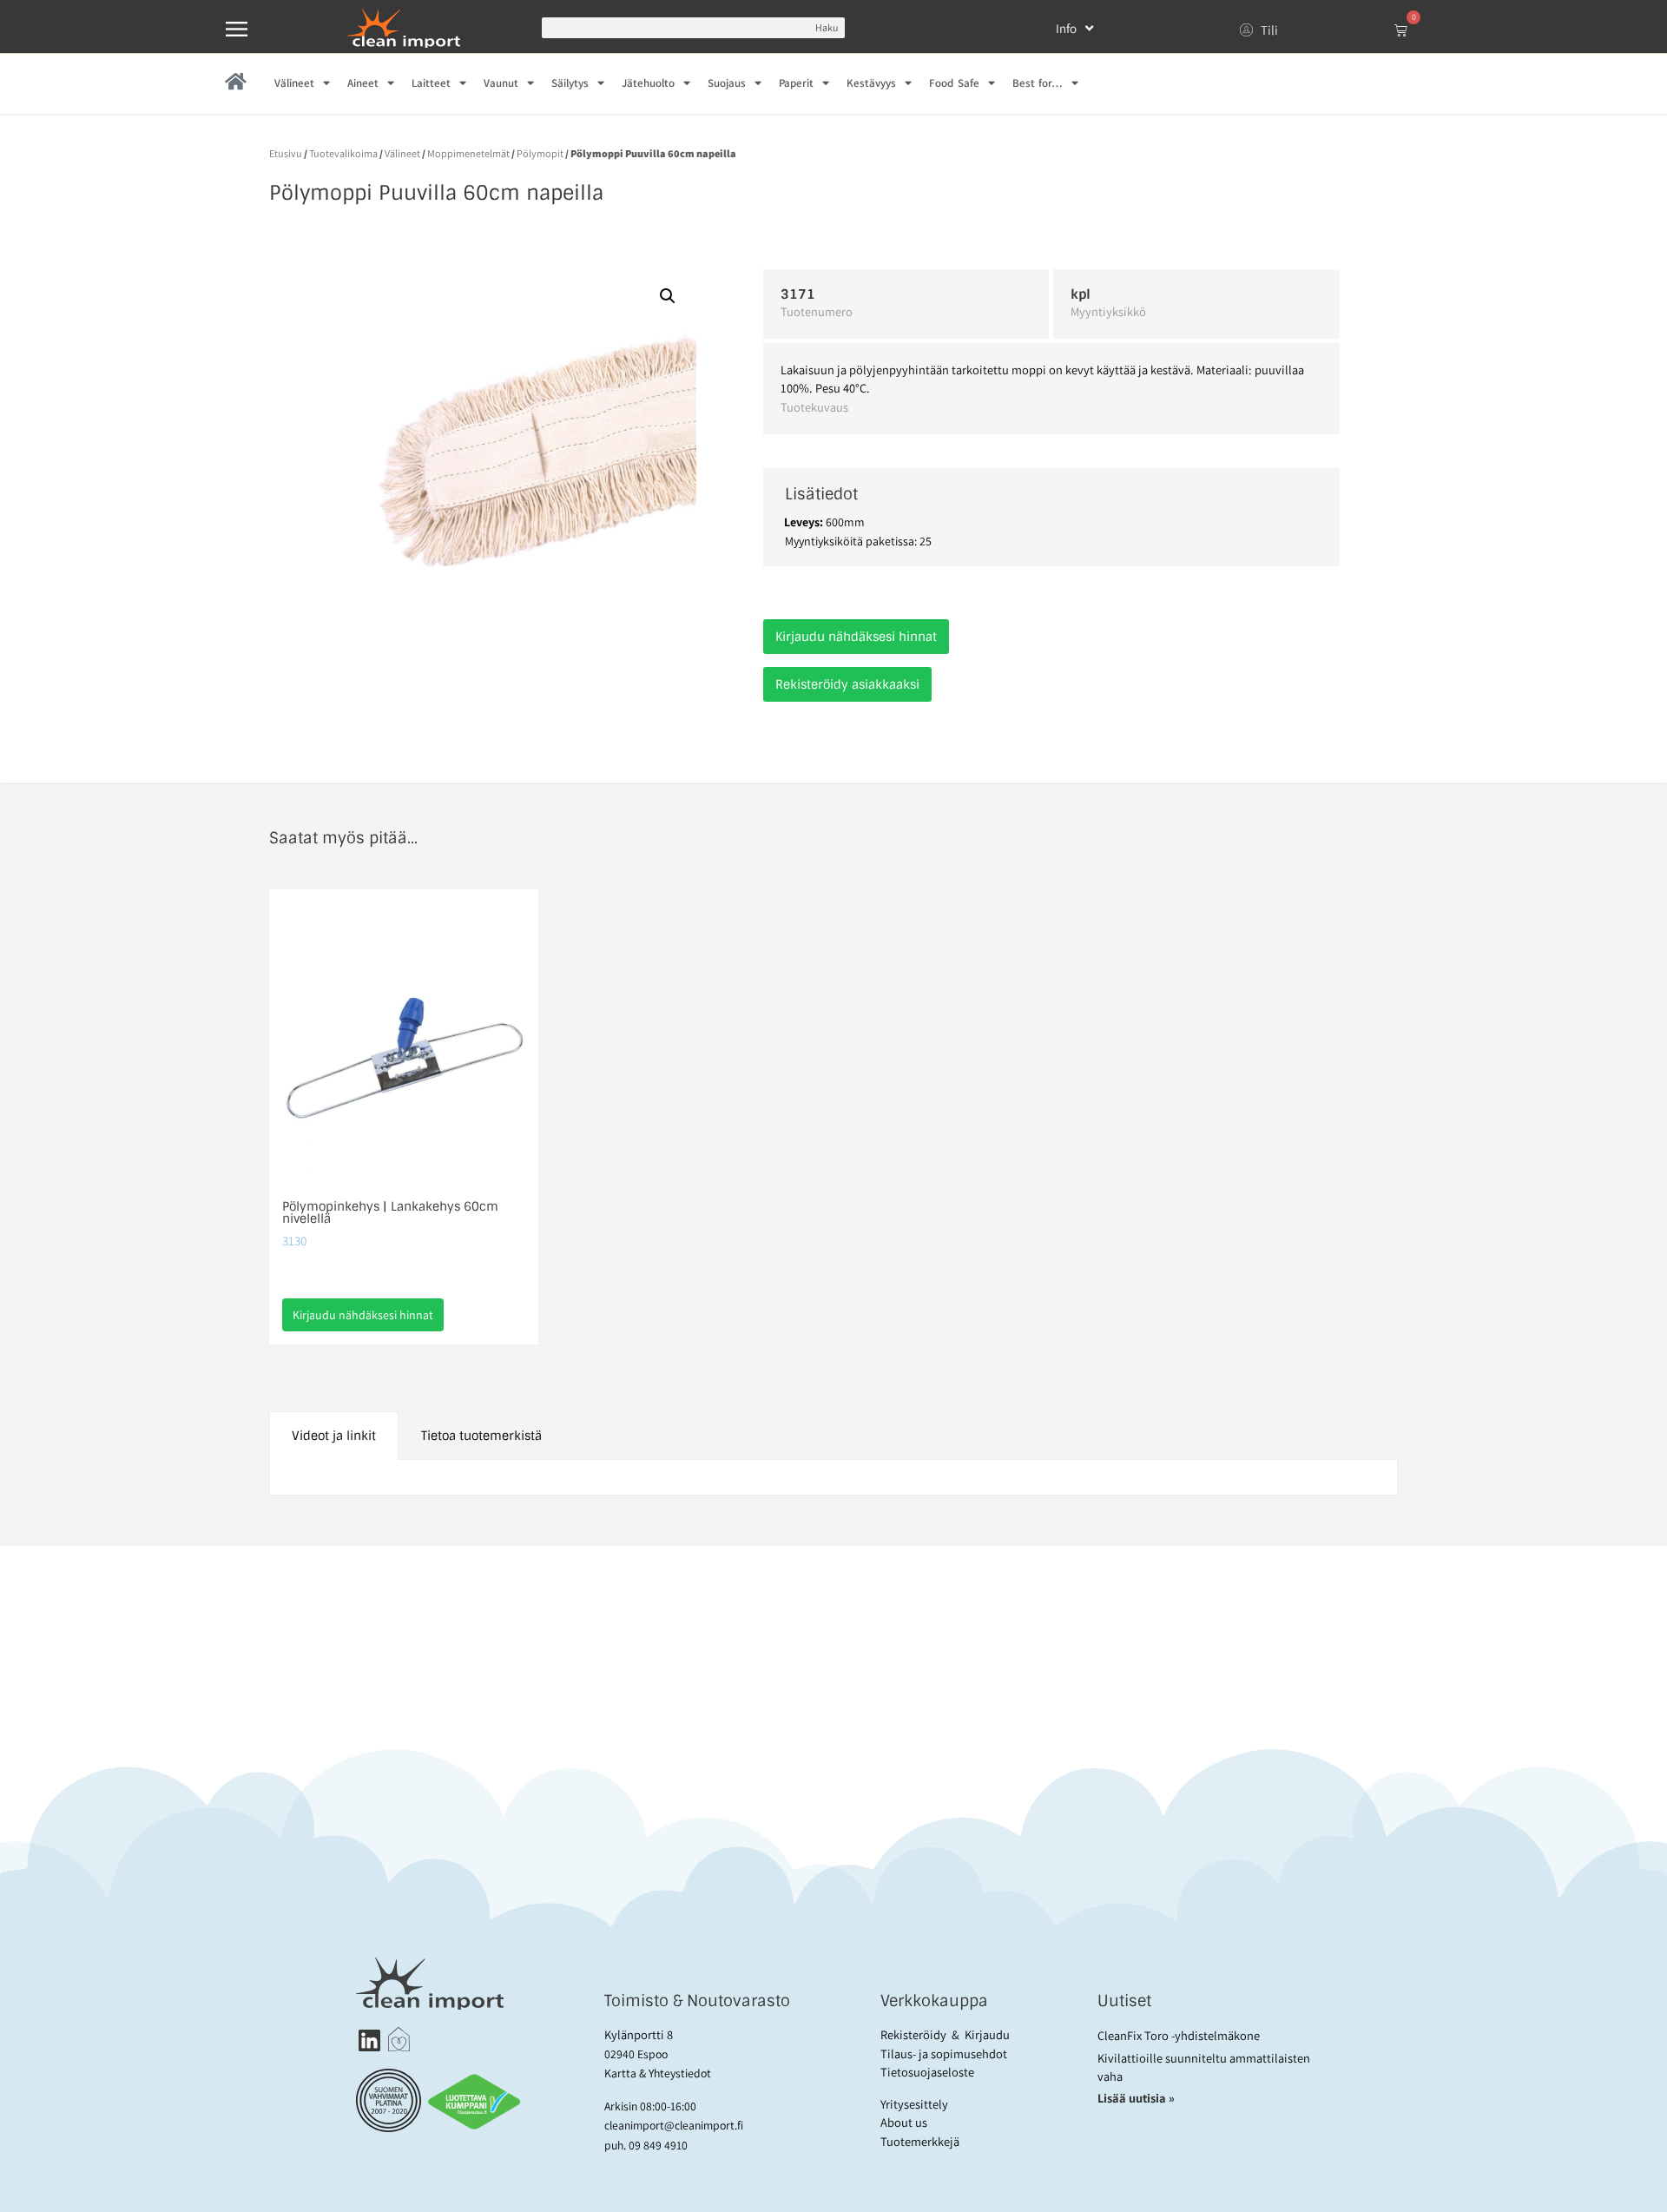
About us (904, 2122)
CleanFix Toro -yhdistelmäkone (1179, 2035)
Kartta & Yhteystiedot (658, 2073)
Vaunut (501, 83)
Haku (827, 27)
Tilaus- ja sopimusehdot (944, 2054)
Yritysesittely (914, 2104)
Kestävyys (871, 83)
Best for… (1038, 83)
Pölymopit (540, 153)
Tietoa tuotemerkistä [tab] (481, 1436)
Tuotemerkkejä (920, 2141)
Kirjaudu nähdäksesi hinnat (856, 637)
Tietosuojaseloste (927, 2072)
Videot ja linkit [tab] (334, 1436)
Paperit (796, 83)
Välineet (294, 83)
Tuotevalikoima (343, 153)
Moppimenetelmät (468, 153)
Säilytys (570, 83)
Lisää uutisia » (1137, 2098)
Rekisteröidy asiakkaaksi (847, 684)
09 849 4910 (658, 2145)
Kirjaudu (987, 2034)
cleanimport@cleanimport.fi (674, 2125)
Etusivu (286, 153)
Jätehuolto (648, 83)
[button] (668, 296)
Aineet (363, 83)
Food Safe (954, 83)
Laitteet (431, 83)
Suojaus (727, 83)
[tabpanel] (833, 1478)
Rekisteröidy (913, 2034)
